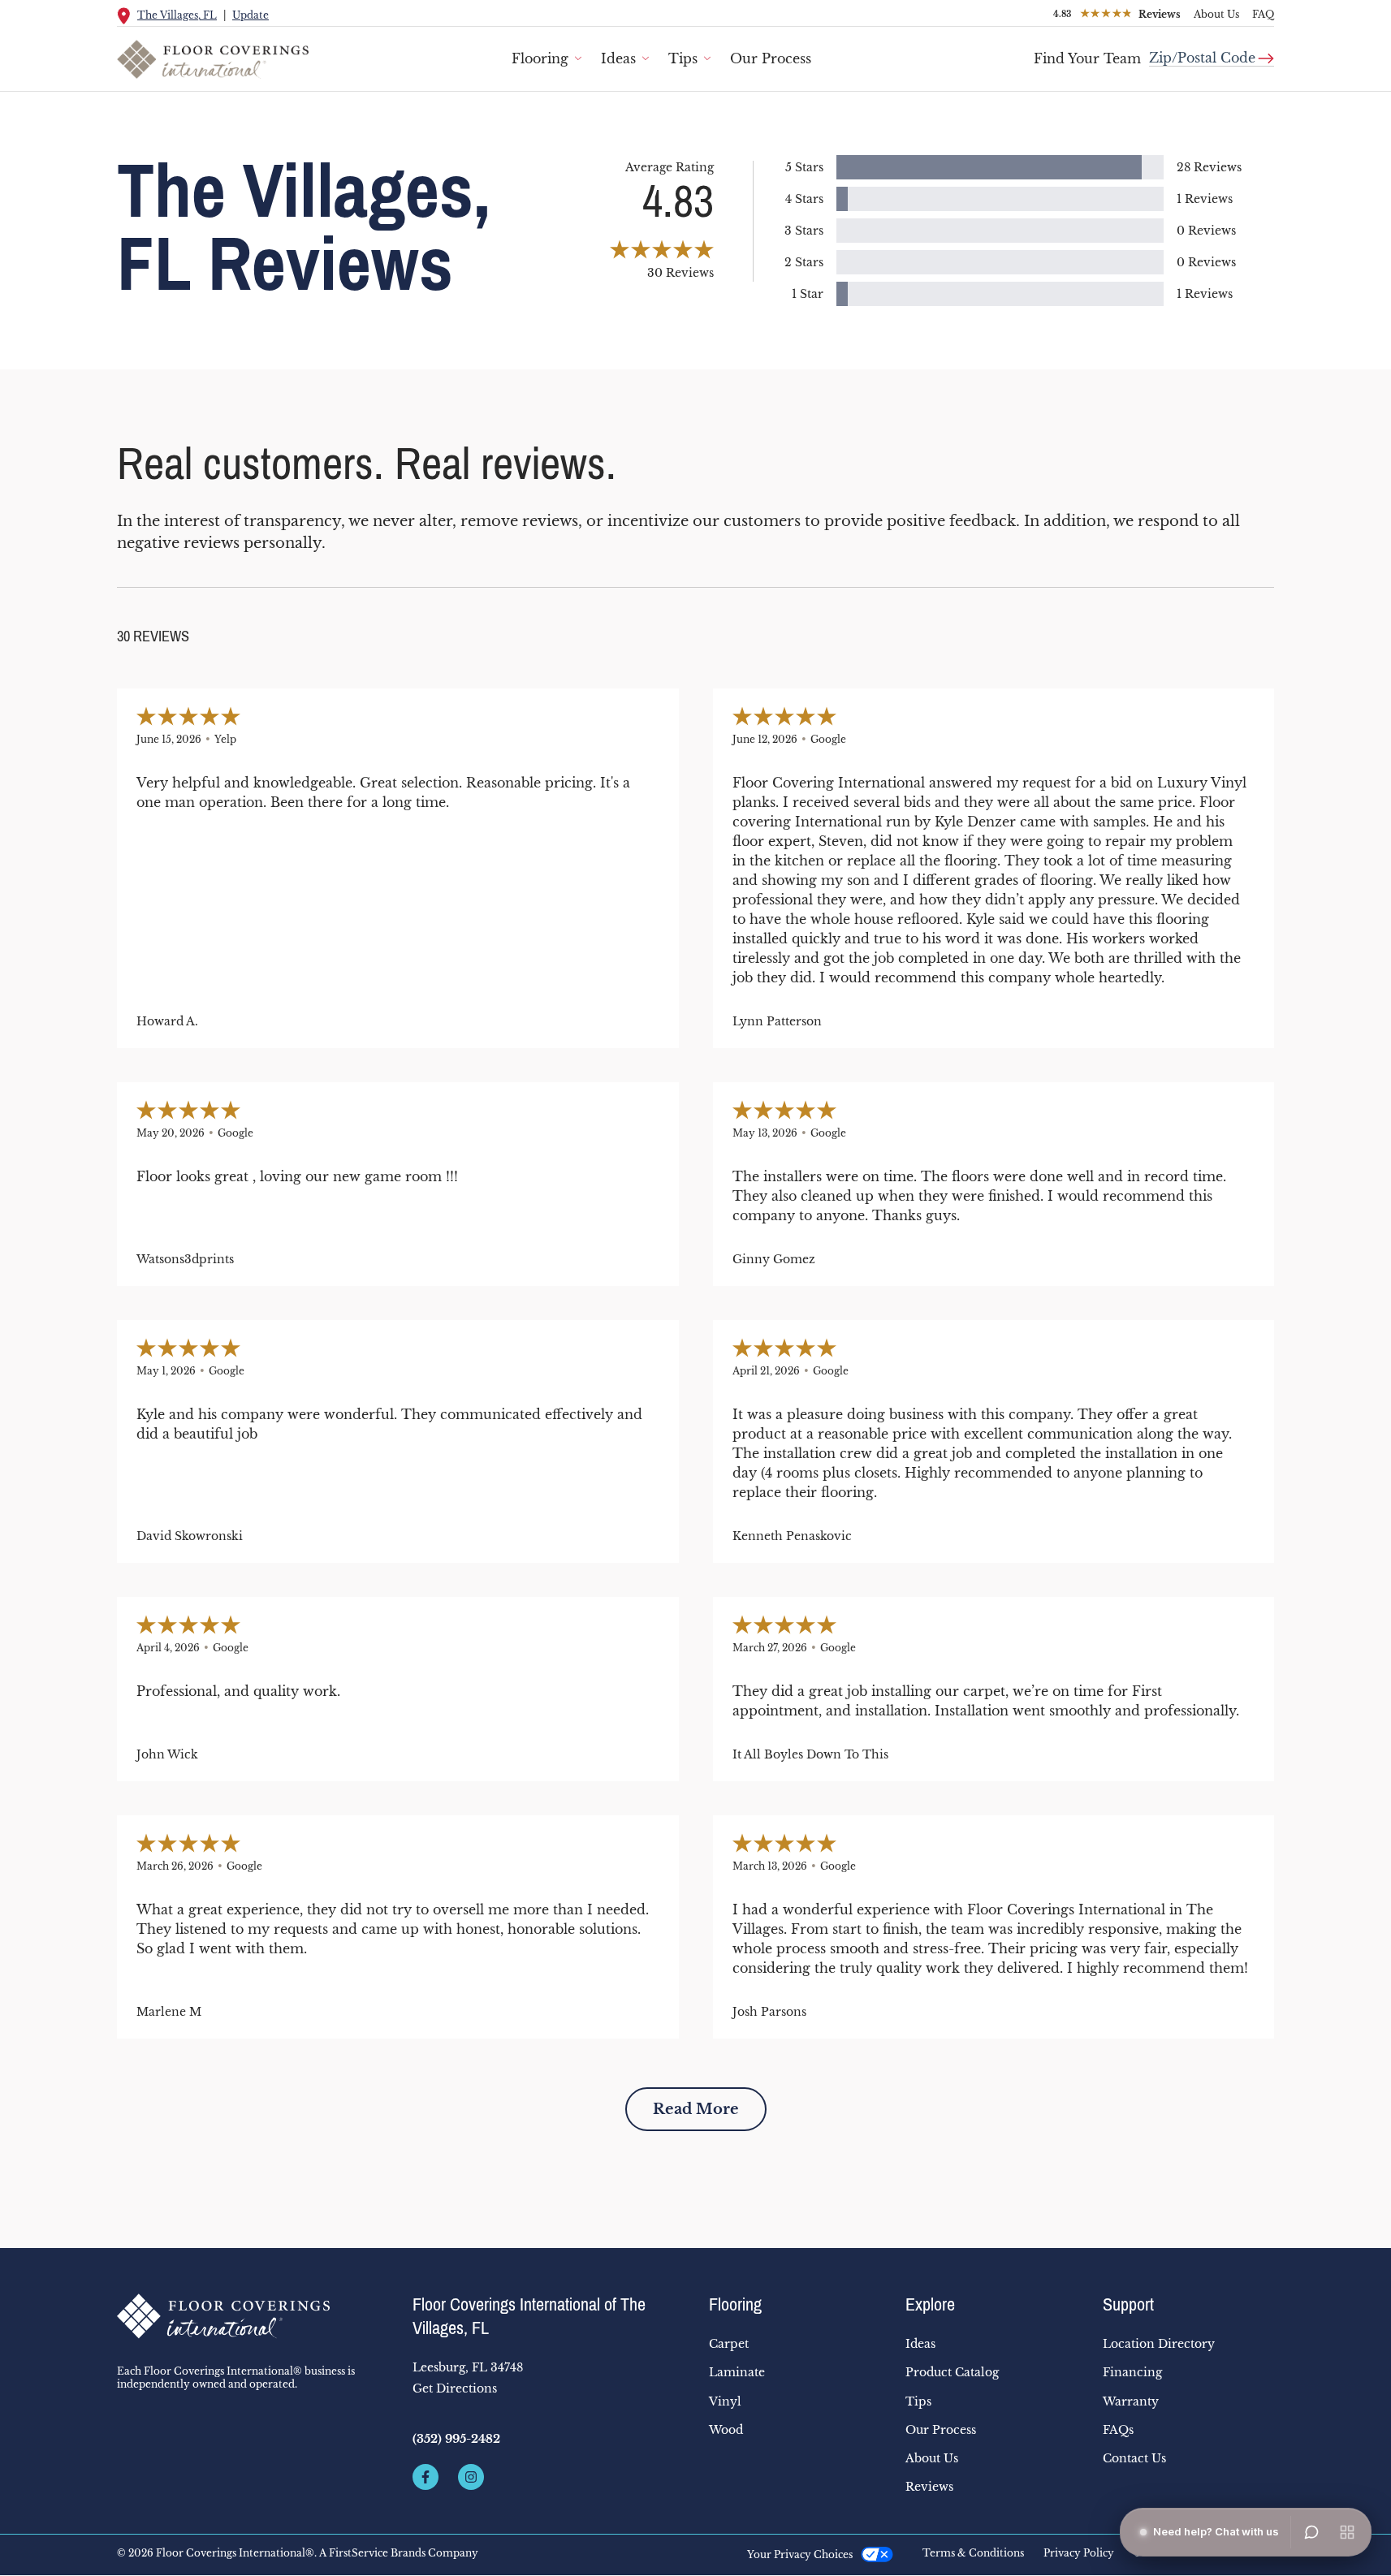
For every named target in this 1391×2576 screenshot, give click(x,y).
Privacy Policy (1079, 2553)
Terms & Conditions (973, 2553)
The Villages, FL (177, 15)
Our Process (771, 58)
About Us (1216, 14)
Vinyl (725, 2401)
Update (251, 15)
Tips (683, 58)
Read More (696, 2109)
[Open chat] (1311, 2532)
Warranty (1131, 2401)
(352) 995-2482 (456, 2439)
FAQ (1263, 14)
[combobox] (1212, 52)
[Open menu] (1347, 2532)
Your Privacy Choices (800, 2554)
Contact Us (1134, 2458)
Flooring (540, 58)
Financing (1132, 2372)
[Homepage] (252, 2316)
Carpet (729, 2344)
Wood (726, 2430)
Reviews (929, 2487)
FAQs (1118, 2430)
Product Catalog (952, 2372)
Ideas (618, 58)
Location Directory (1159, 2344)
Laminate (737, 2372)
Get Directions (455, 2388)
